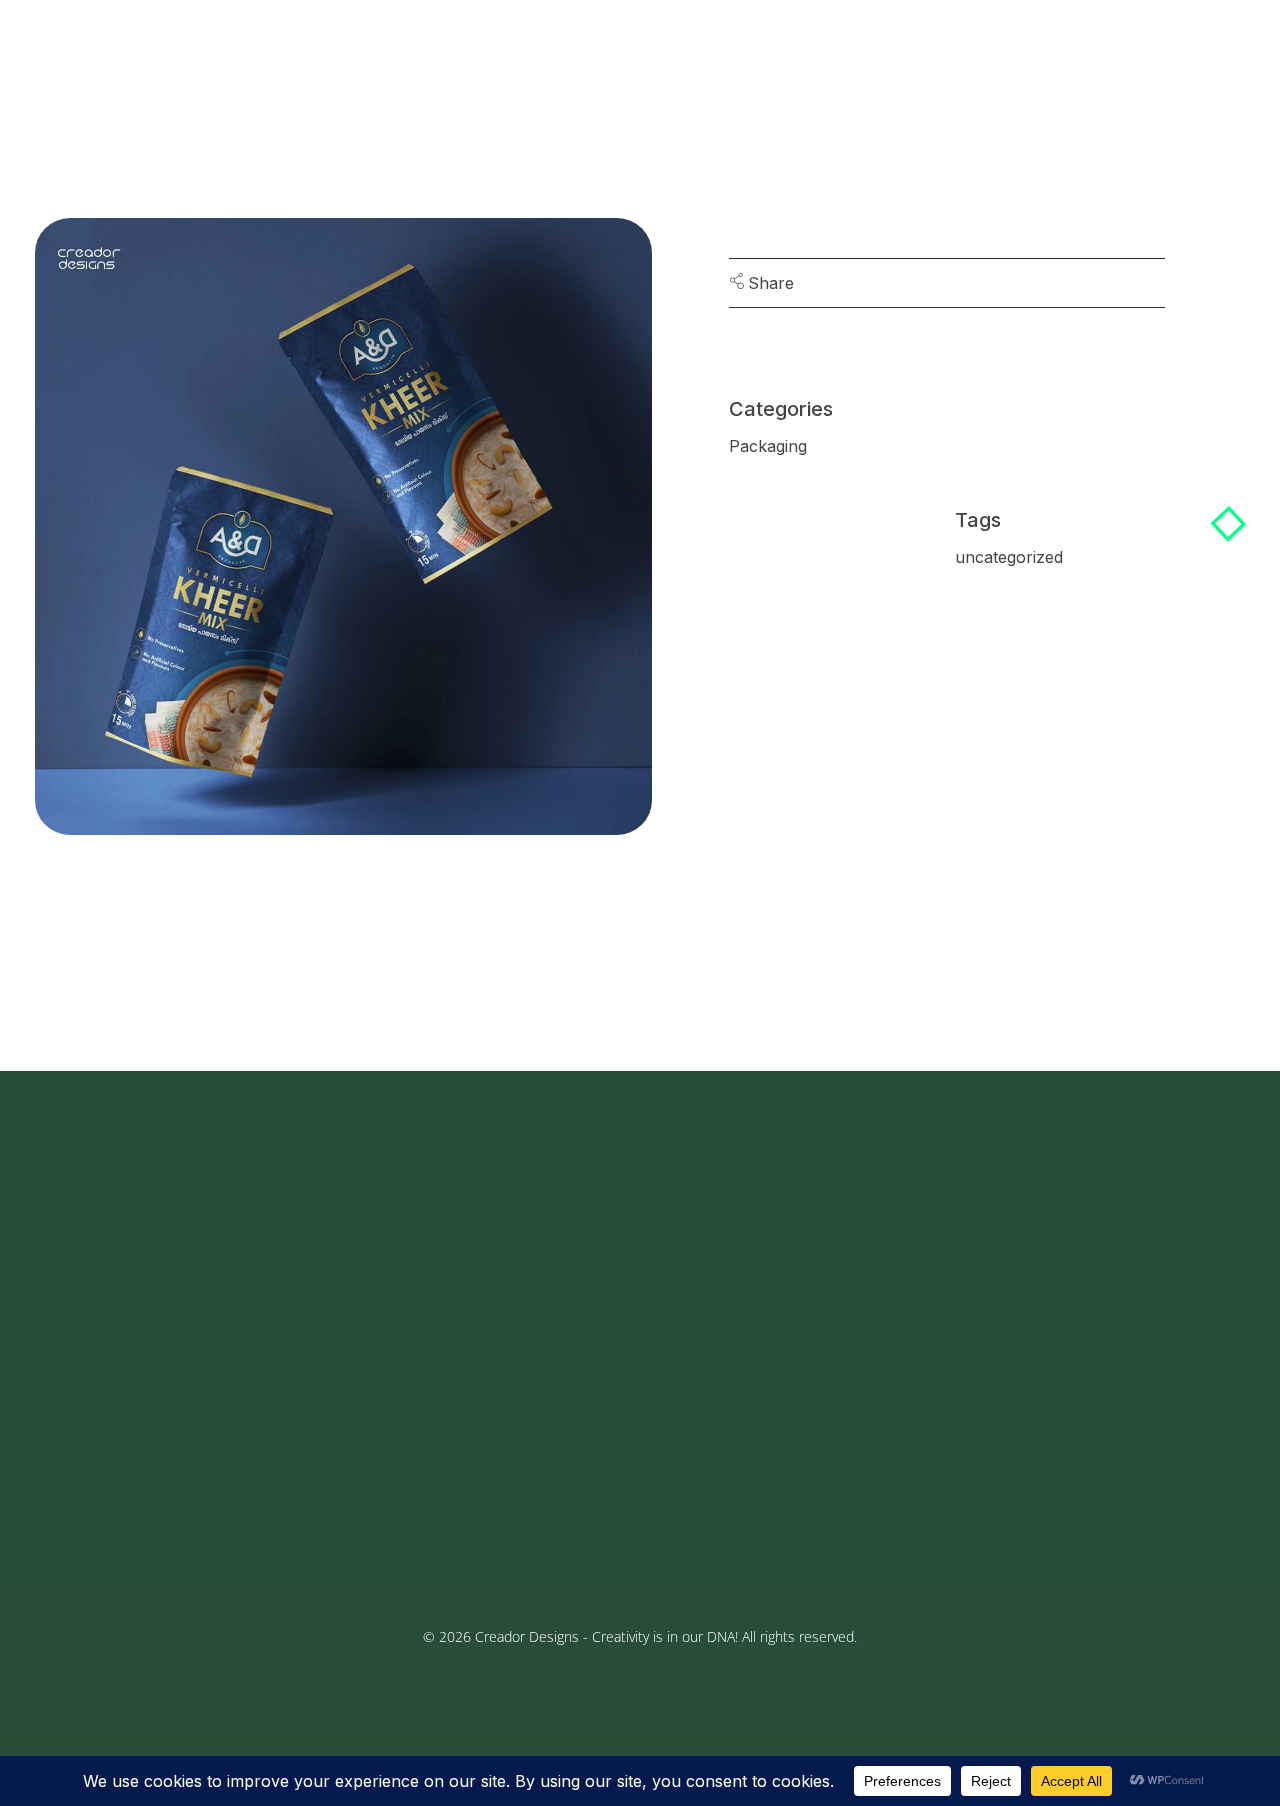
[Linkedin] (141, 1527)
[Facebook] (66, 1477)
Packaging (768, 446)
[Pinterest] (216, 1477)
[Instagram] (116, 1477)
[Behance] (166, 1477)
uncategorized (1009, 557)
